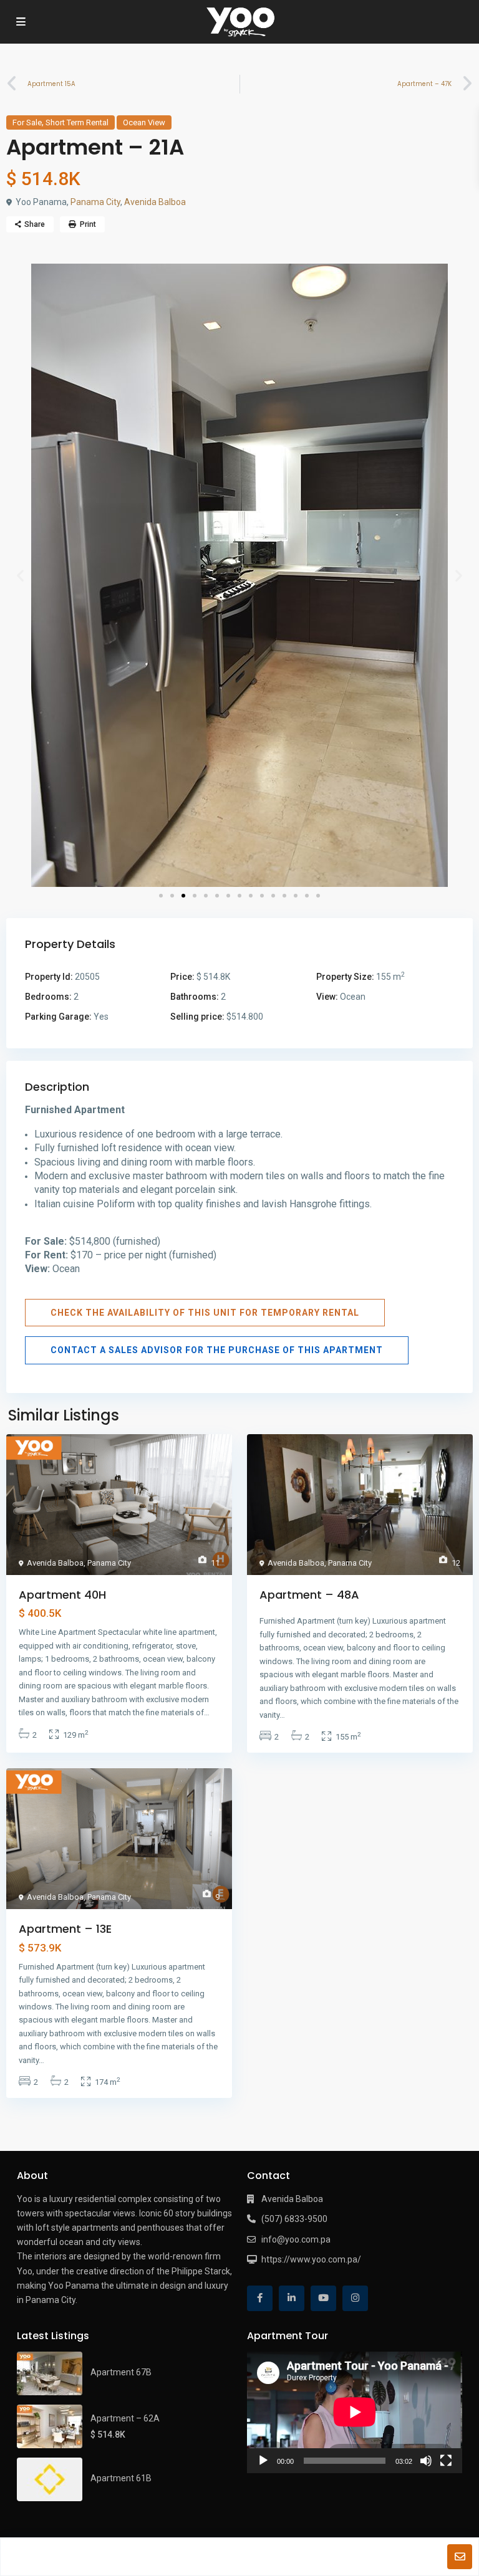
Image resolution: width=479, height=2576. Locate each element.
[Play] (263, 2461)
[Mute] (426, 2461)
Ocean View (144, 122)
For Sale (27, 122)
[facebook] (260, 2298)
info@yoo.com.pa (296, 2239)
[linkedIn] (292, 2298)
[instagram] (355, 2298)
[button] (20, 575)
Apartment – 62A (125, 2418)
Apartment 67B (121, 2372)
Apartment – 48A (309, 1595)
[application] (355, 2412)
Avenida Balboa (155, 202)
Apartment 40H (62, 1595)
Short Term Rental (77, 122)
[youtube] (323, 2298)
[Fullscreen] (446, 2461)
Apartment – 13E (65, 1929)
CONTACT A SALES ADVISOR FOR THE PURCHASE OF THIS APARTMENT (217, 1350)
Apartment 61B (121, 2478)
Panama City (95, 202)
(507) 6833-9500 (294, 2219)
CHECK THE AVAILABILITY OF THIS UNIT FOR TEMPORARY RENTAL (205, 1313)
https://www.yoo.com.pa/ (311, 2259)
